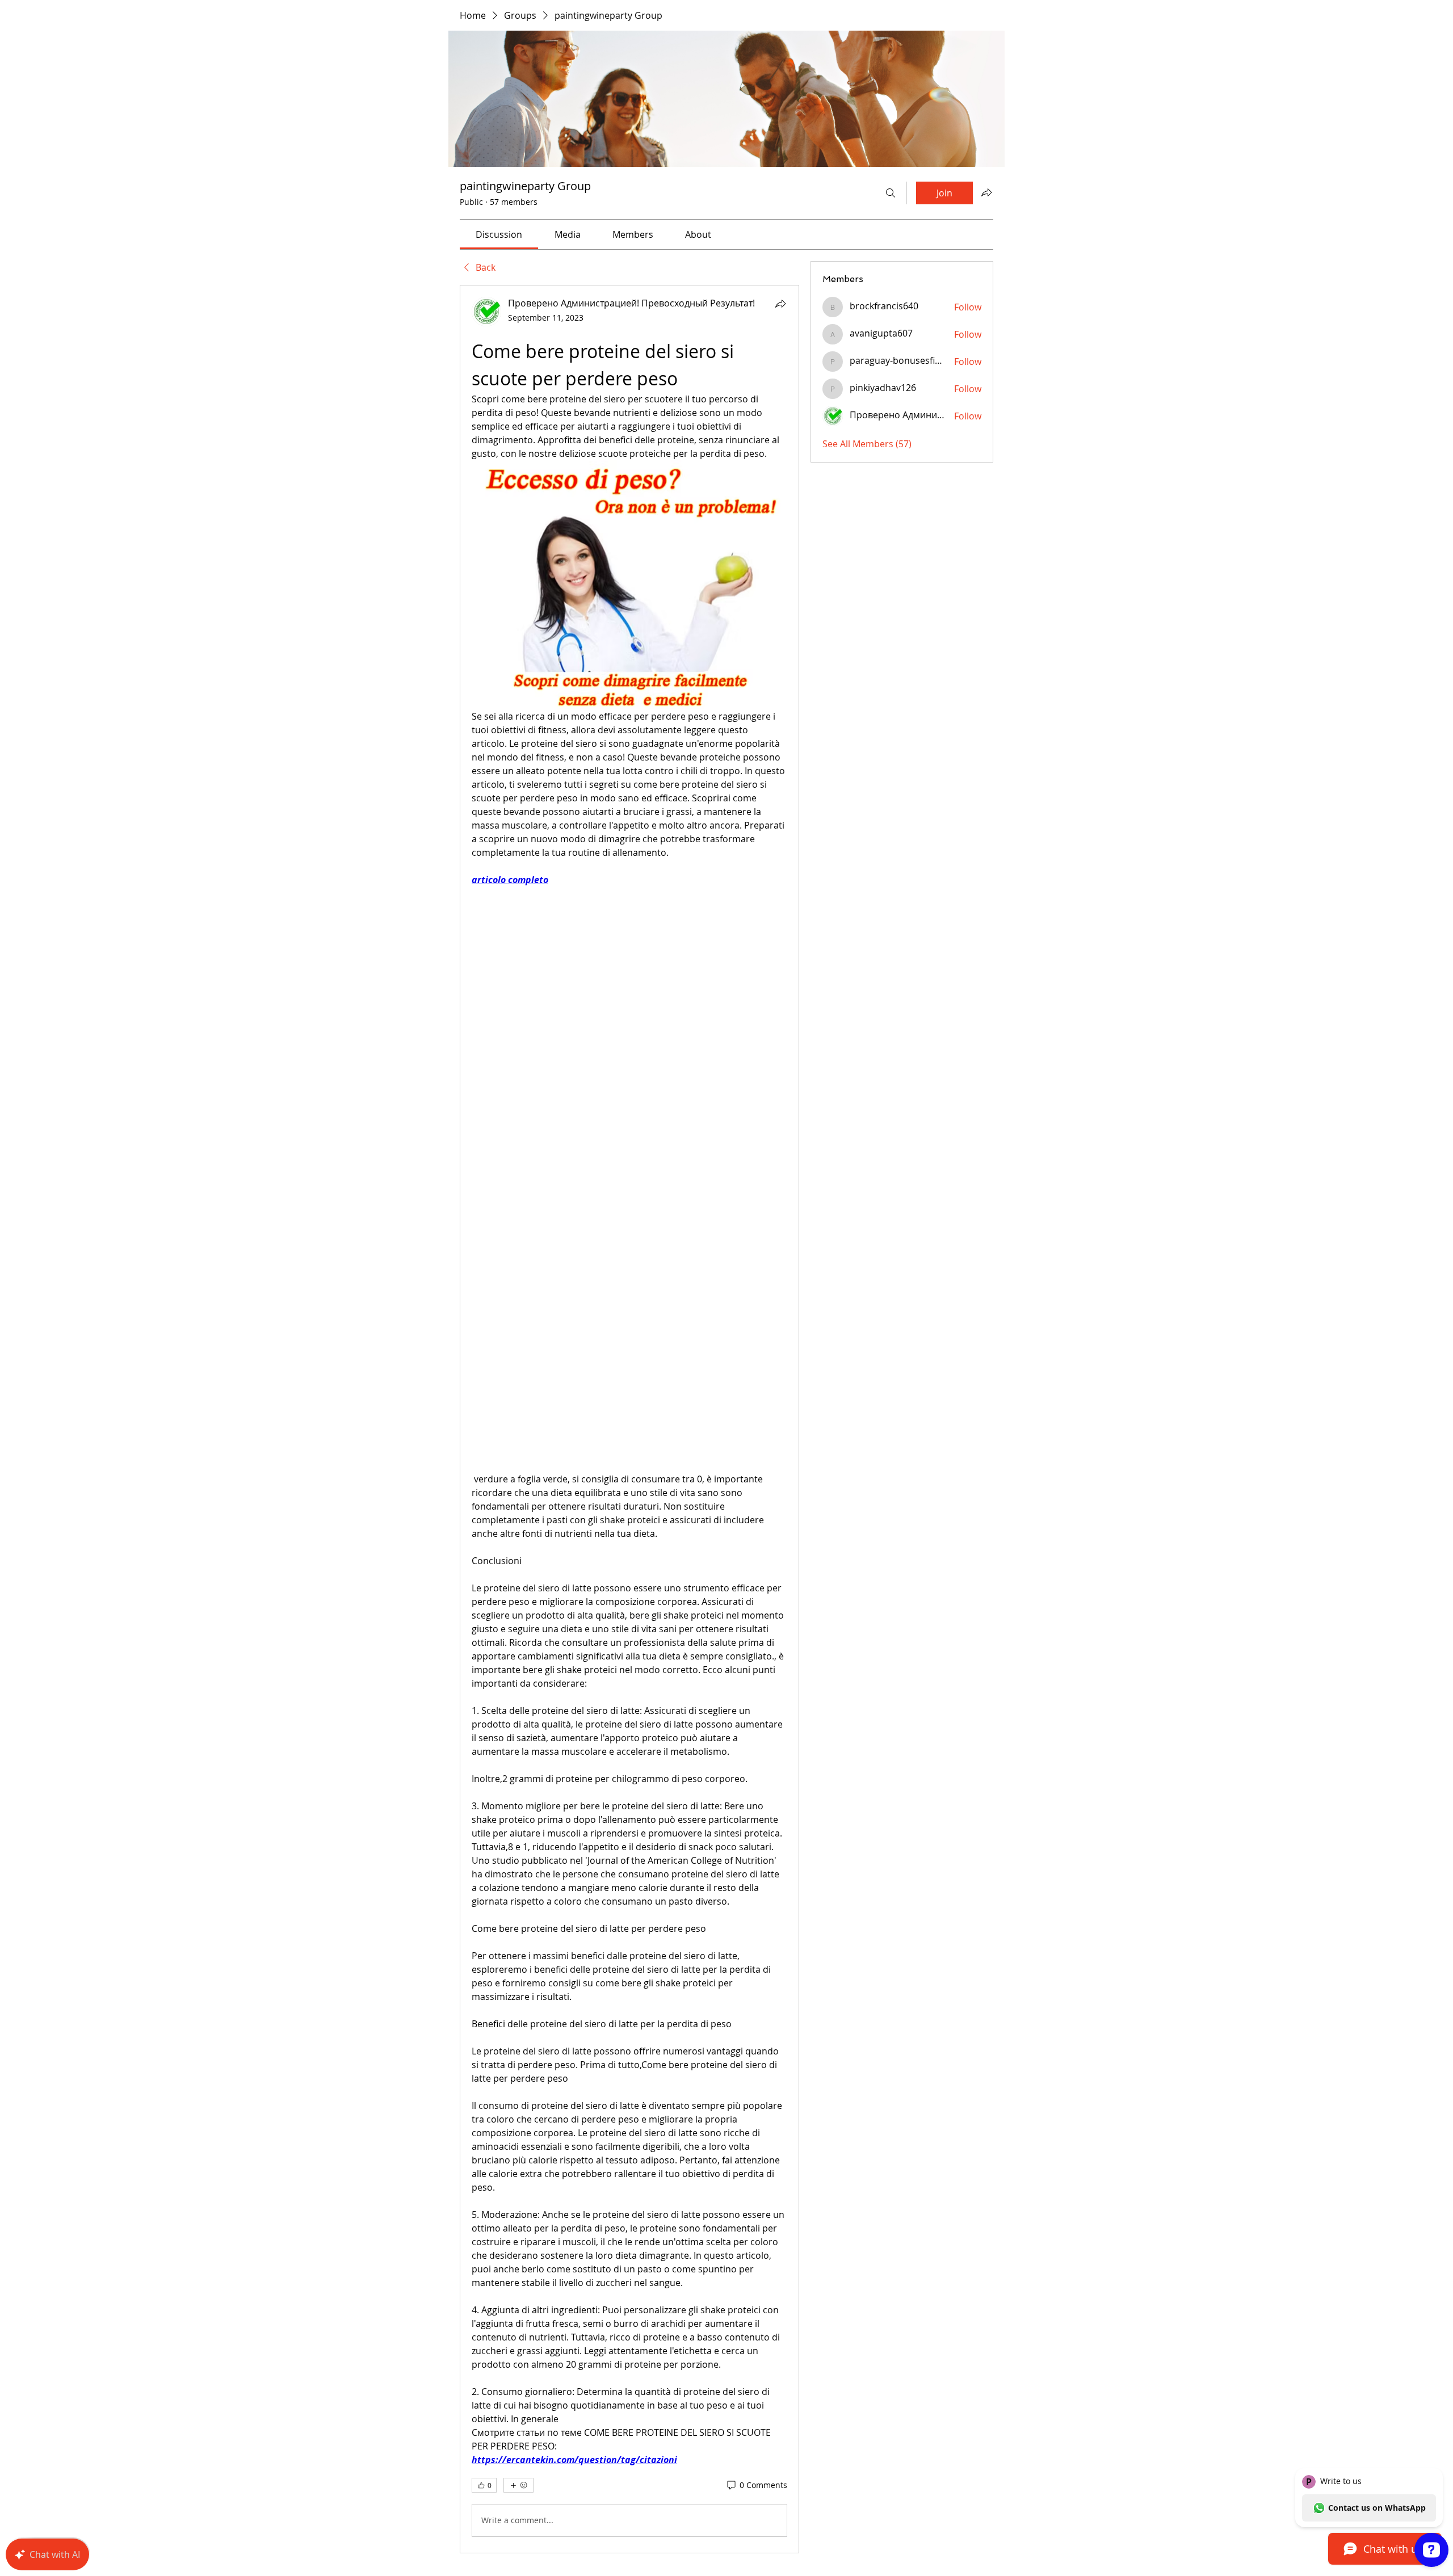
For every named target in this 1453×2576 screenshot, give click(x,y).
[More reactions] (518, 2485)
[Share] (780, 304)
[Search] (891, 193)
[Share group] (986, 192)
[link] (499, 234)
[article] (629, 1419)
